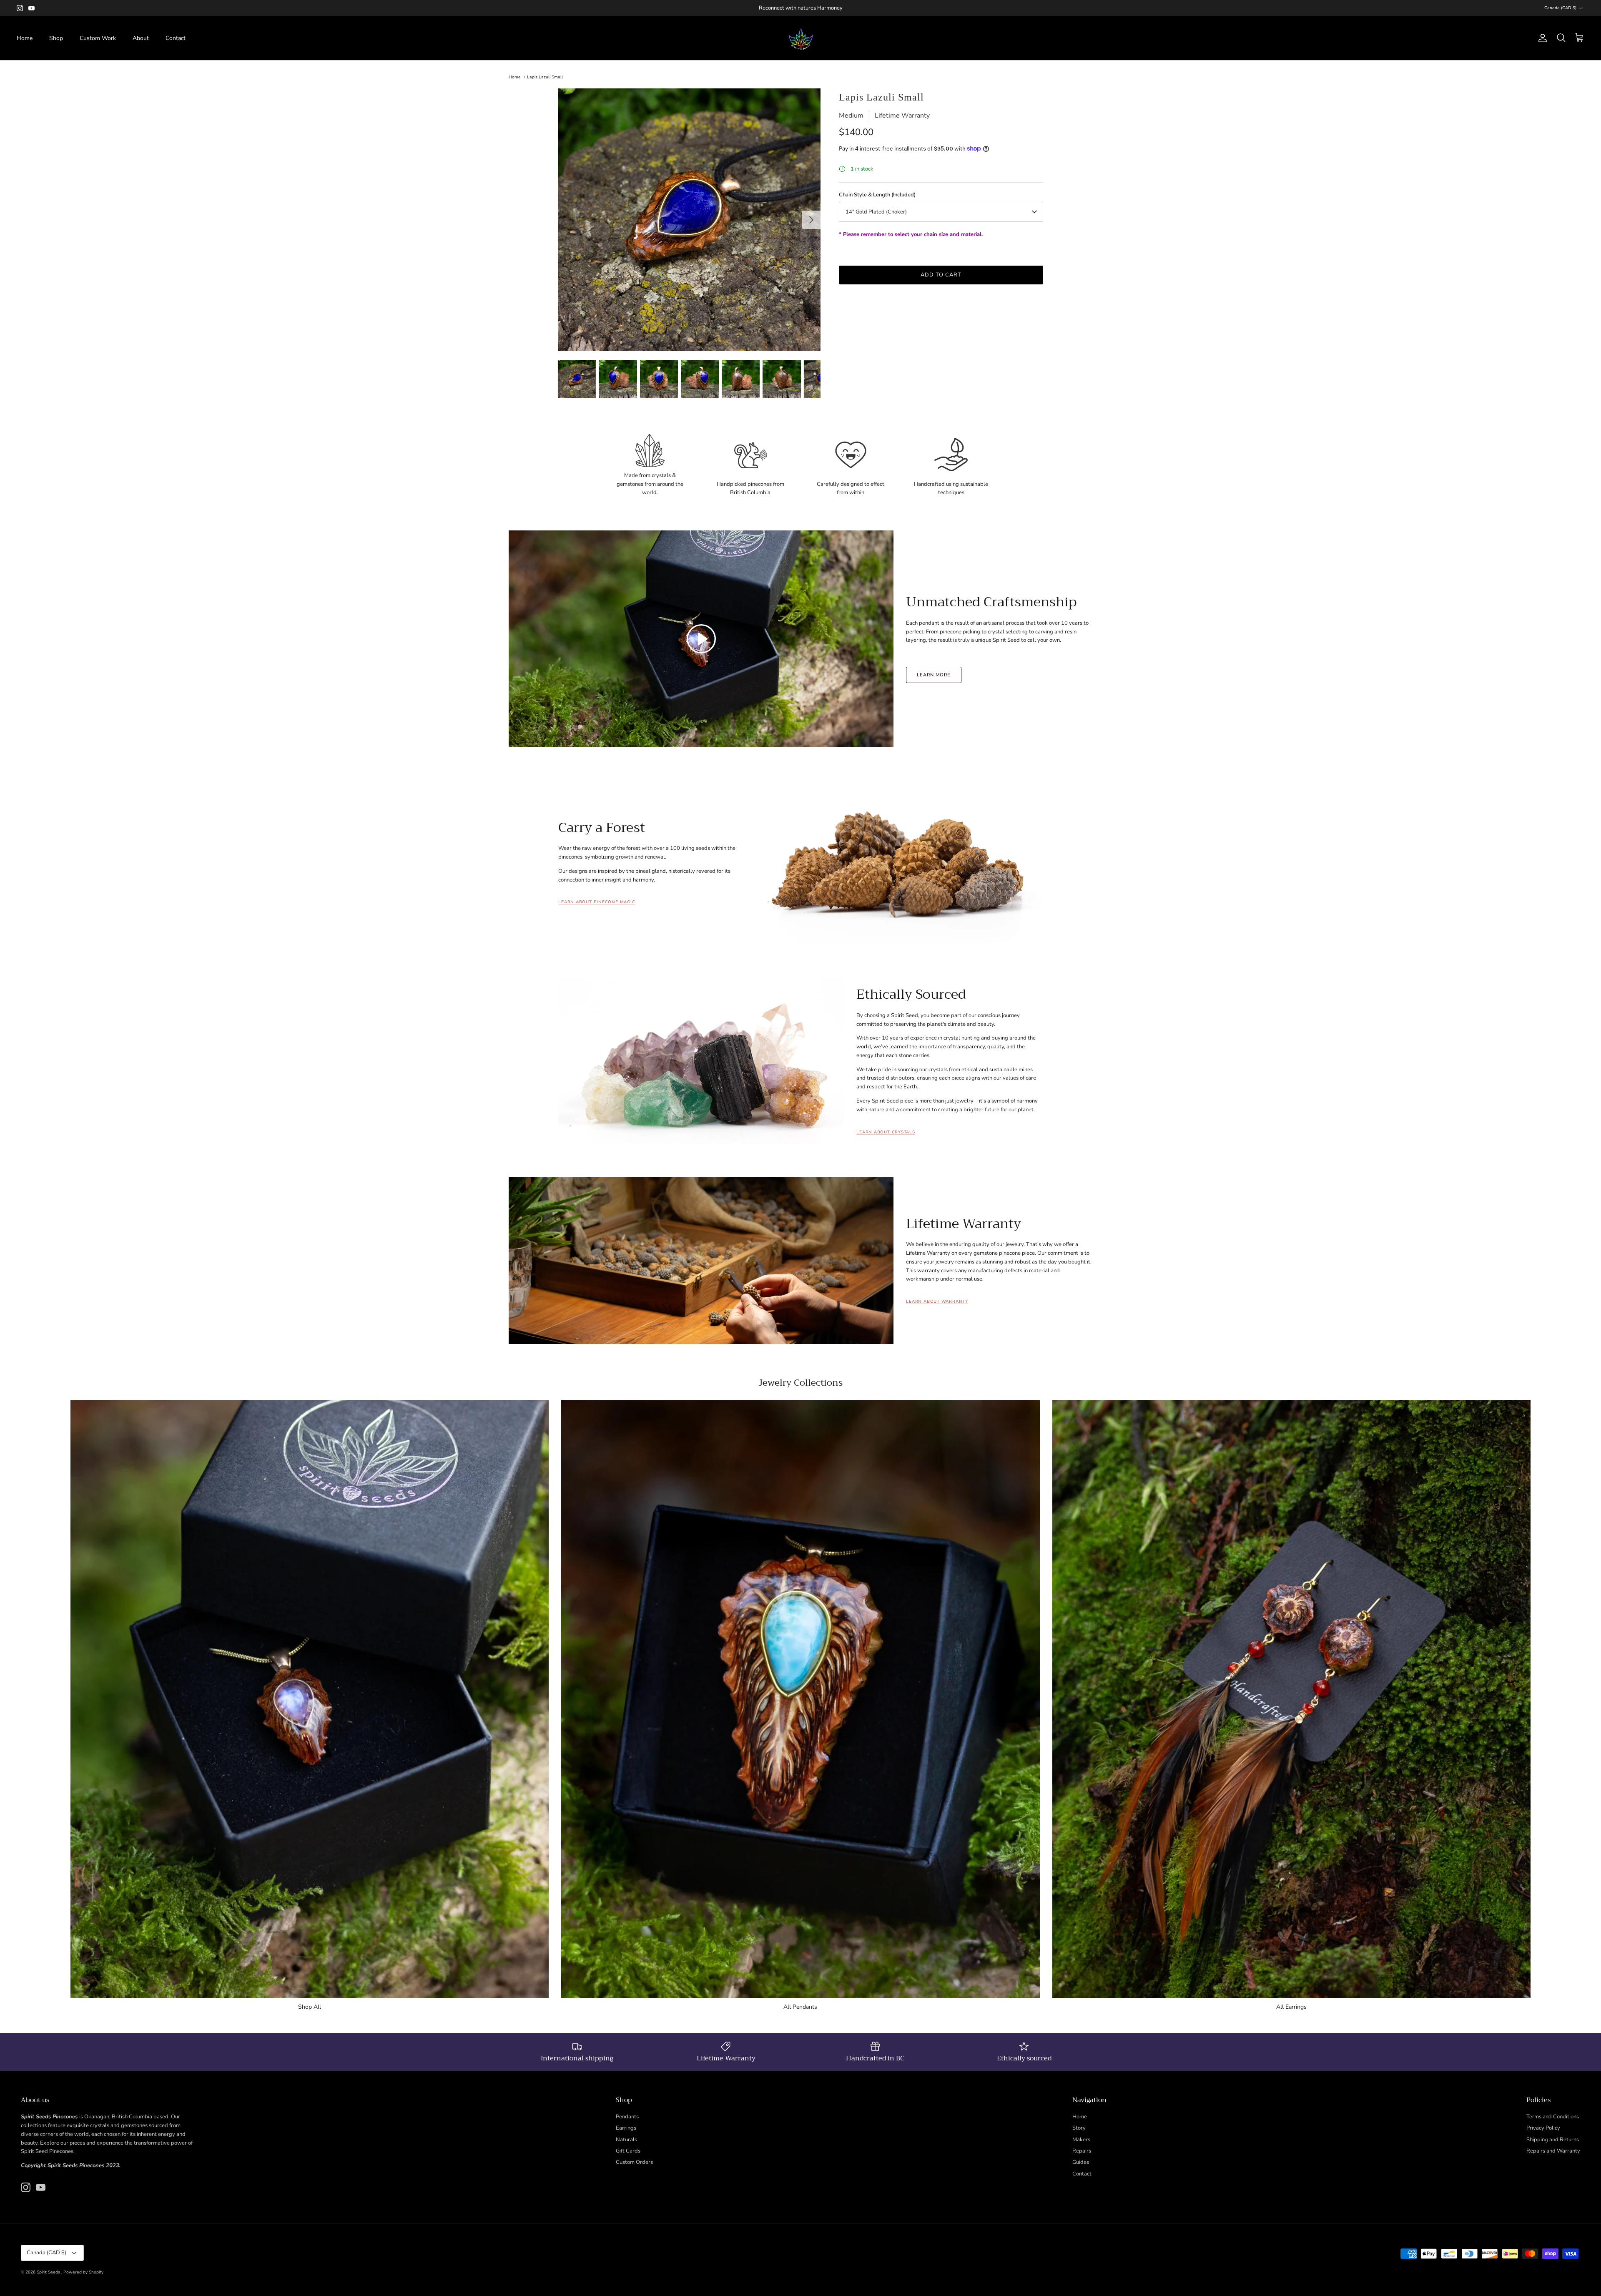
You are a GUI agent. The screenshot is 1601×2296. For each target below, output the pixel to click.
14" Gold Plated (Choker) (876, 212)
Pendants (627, 2117)
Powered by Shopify (83, 2272)
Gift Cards (628, 2151)
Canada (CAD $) (1560, 8)
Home (25, 38)
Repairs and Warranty (1553, 2151)
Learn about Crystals (886, 1132)
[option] (689, 220)
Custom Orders (634, 2162)
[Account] (1541, 38)
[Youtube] (31, 8)
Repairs (1082, 2151)
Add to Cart (941, 275)
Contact (176, 38)
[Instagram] (20, 8)
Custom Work (98, 38)
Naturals (626, 2140)
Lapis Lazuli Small (545, 77)
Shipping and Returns (1553, 2140)
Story (1079, 2128)
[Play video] (701, 639)
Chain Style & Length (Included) (877, 195)
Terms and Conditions (1553, 2117)
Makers (1081, 2140)
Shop (56, 38)
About (141, 38)
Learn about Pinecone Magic (597, 902)
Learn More (934, 675)
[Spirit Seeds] (801, 38)
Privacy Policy (1543, 2128)
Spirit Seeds (49, 2272)
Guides (1081, 2162)
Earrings (626, 2128)
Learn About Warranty (937, 1301)
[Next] (811, 220)
